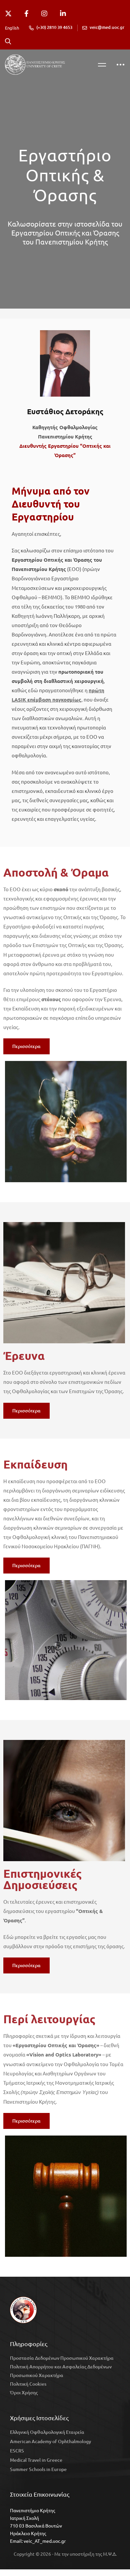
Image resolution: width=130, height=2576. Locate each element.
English (12, 28)
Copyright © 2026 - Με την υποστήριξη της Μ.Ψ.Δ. (65, 2554)
